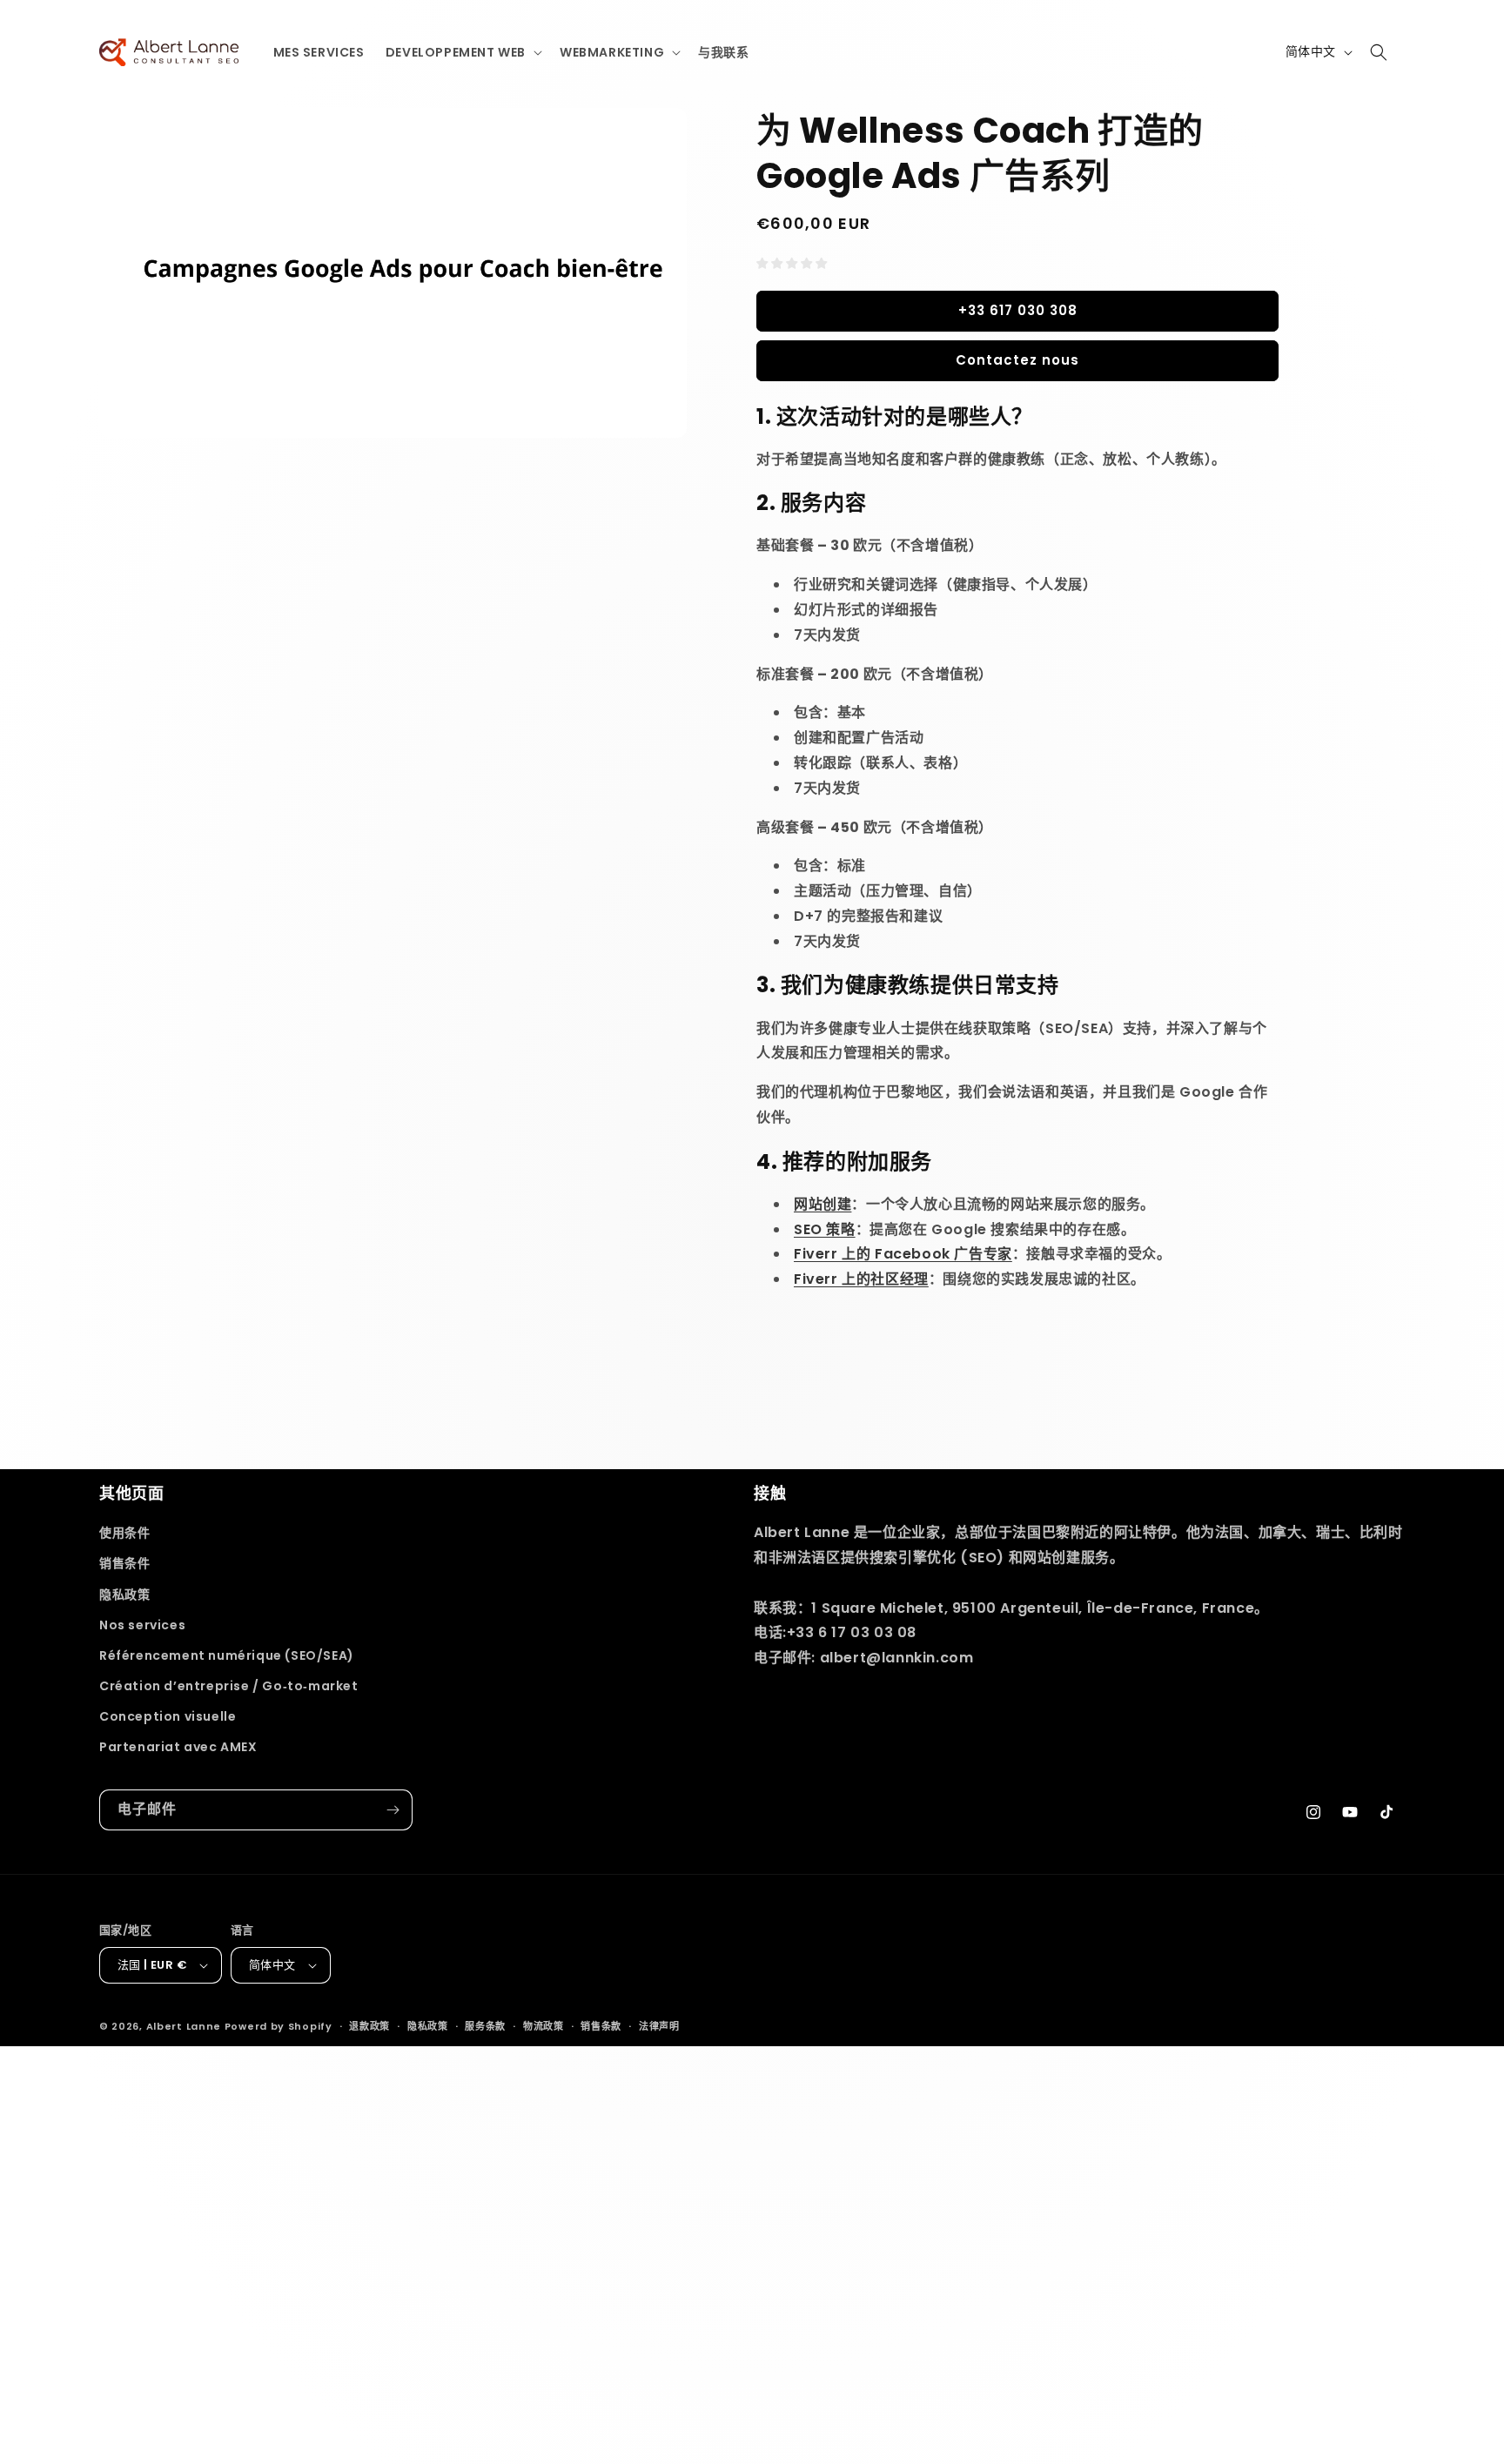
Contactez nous (1017, 360)
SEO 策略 (825, 1229)
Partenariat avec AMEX (178, 1747)
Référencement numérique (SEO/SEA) (227, 1655)
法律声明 (659, 2026)
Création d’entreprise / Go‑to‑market (229, 1686)
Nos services (142, 1625)
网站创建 (822, 1204)
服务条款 (485, 2026)
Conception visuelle (168, 1716)
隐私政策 (124, 1595)
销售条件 (124, 1563)
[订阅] (393, 1810)
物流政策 (544, 2026)
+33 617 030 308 (1018, 310)
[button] (462, 52)
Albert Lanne (184, 2026)
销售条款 (601, 2026)
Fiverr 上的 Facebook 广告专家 (903, 1254)
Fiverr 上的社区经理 (861, 1279)
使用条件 (124, 1533)
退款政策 (369, 2026)
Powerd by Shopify (279, 2026)
